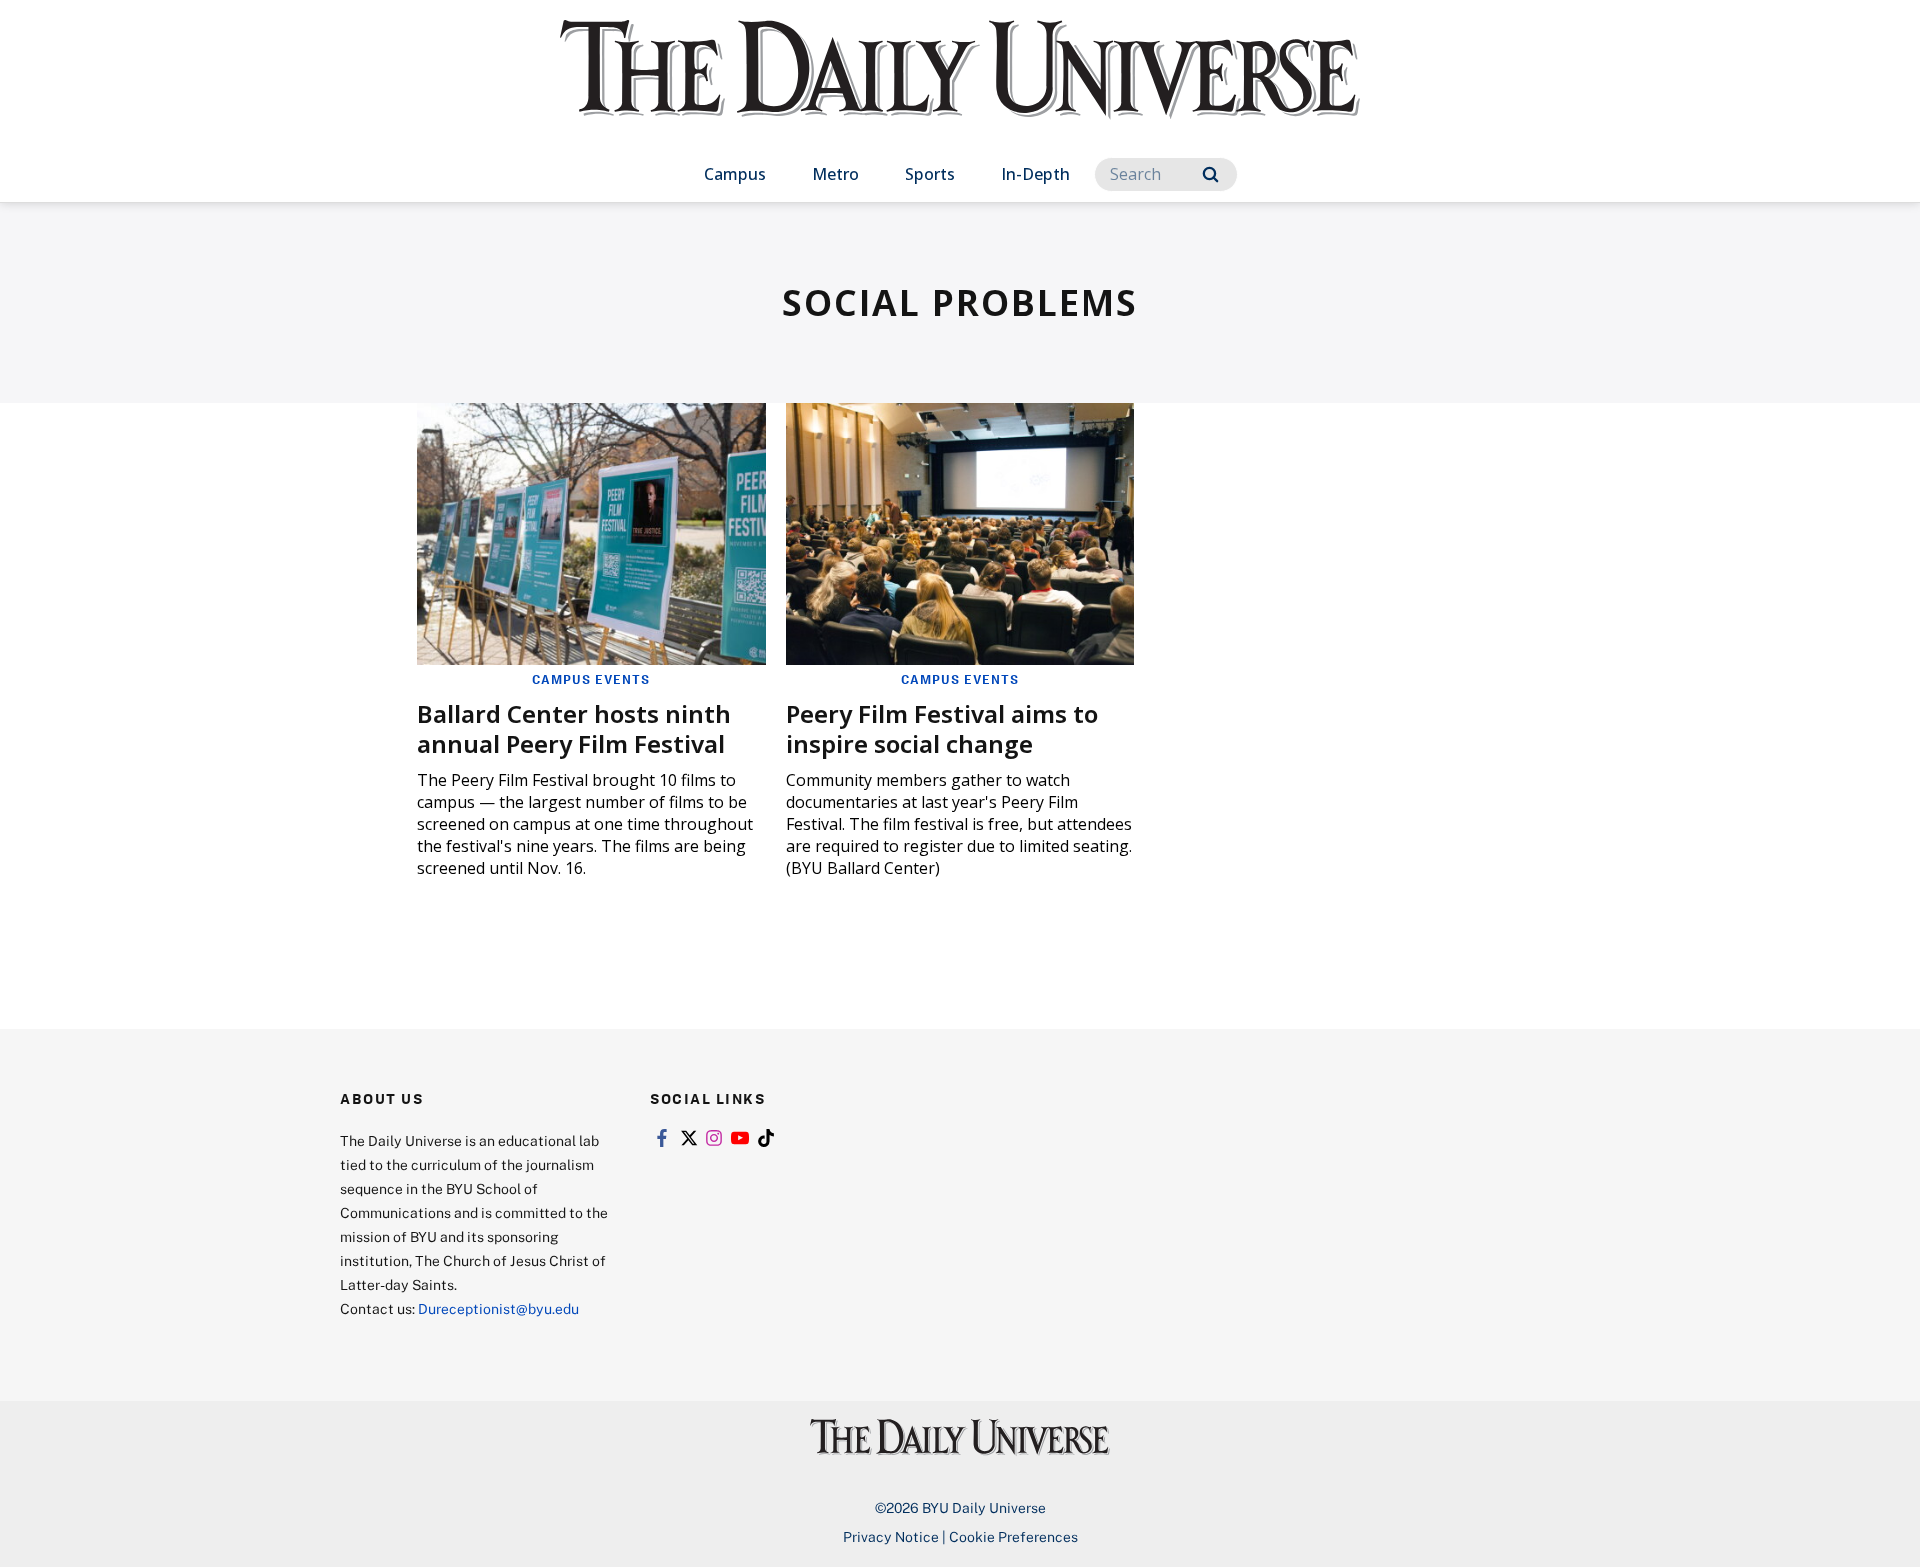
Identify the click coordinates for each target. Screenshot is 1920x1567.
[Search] (1210, 174)
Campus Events (591, 679)
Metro (835, 174)
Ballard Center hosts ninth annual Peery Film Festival (574, 728)
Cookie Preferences (1013, 1536)
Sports (930, 174)
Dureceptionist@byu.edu (498, 1308)
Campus (735, 174)
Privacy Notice (891, 1536)
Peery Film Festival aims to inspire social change (942, 728)
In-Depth (1035, 174)
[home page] (960, 89)
